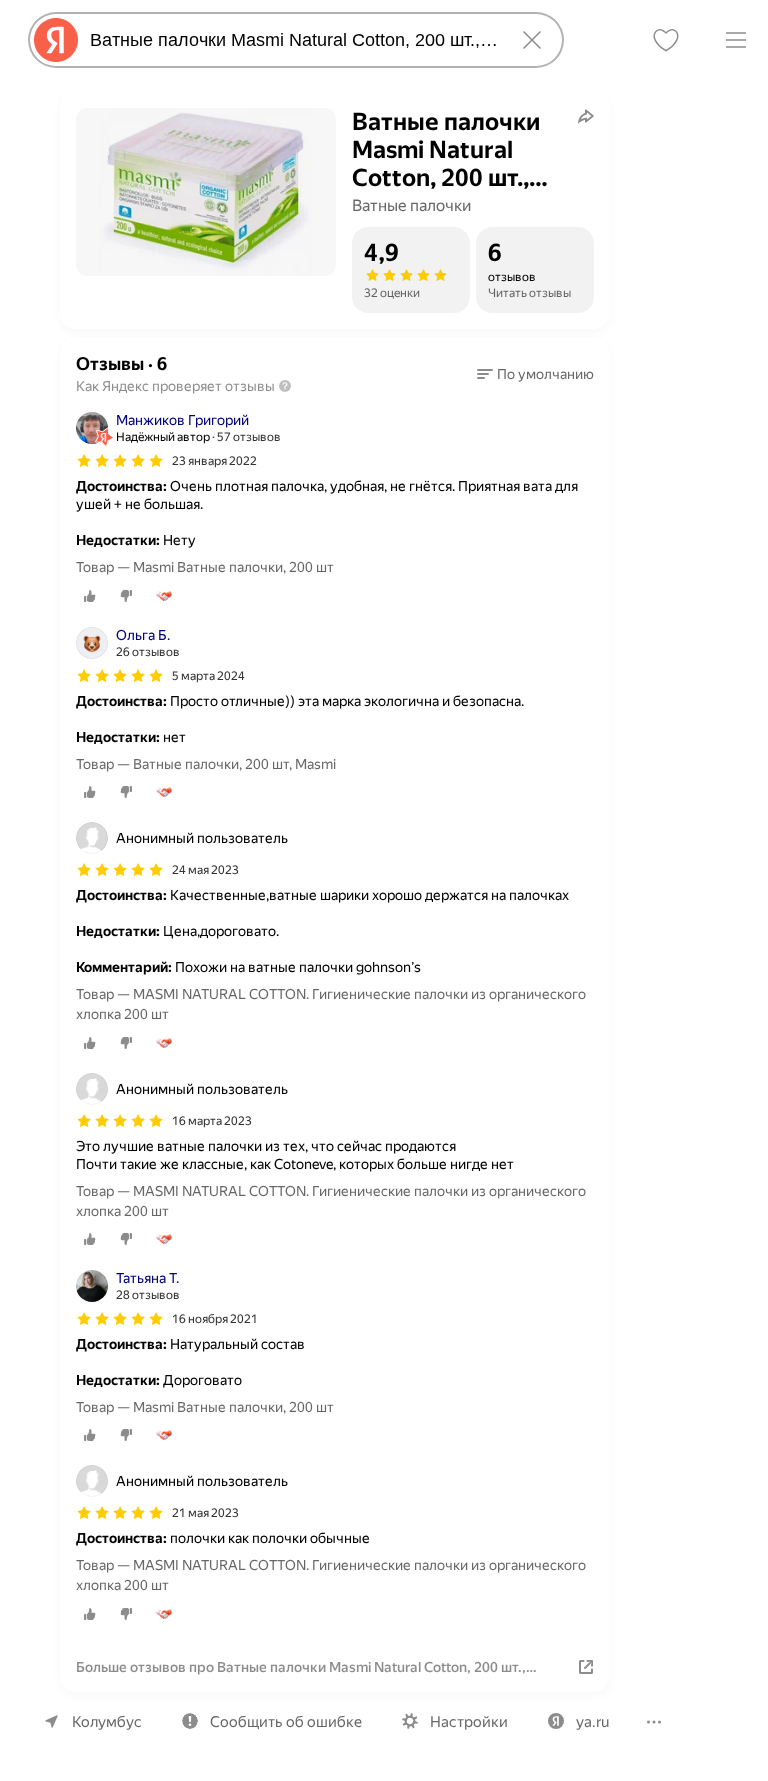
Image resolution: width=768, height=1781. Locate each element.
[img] (120, 461)
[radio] (90, 596)
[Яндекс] (56, 40)
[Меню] (736, 40)
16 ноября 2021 (215, 1319)
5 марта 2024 (208, 676)
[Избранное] (666, 40)
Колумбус (107, 1722)
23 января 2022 (214, 461)
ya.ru (592, 1722)
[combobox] (292, 40)
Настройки (469, 1722)
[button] (535, 374)
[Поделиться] (586, 116)
